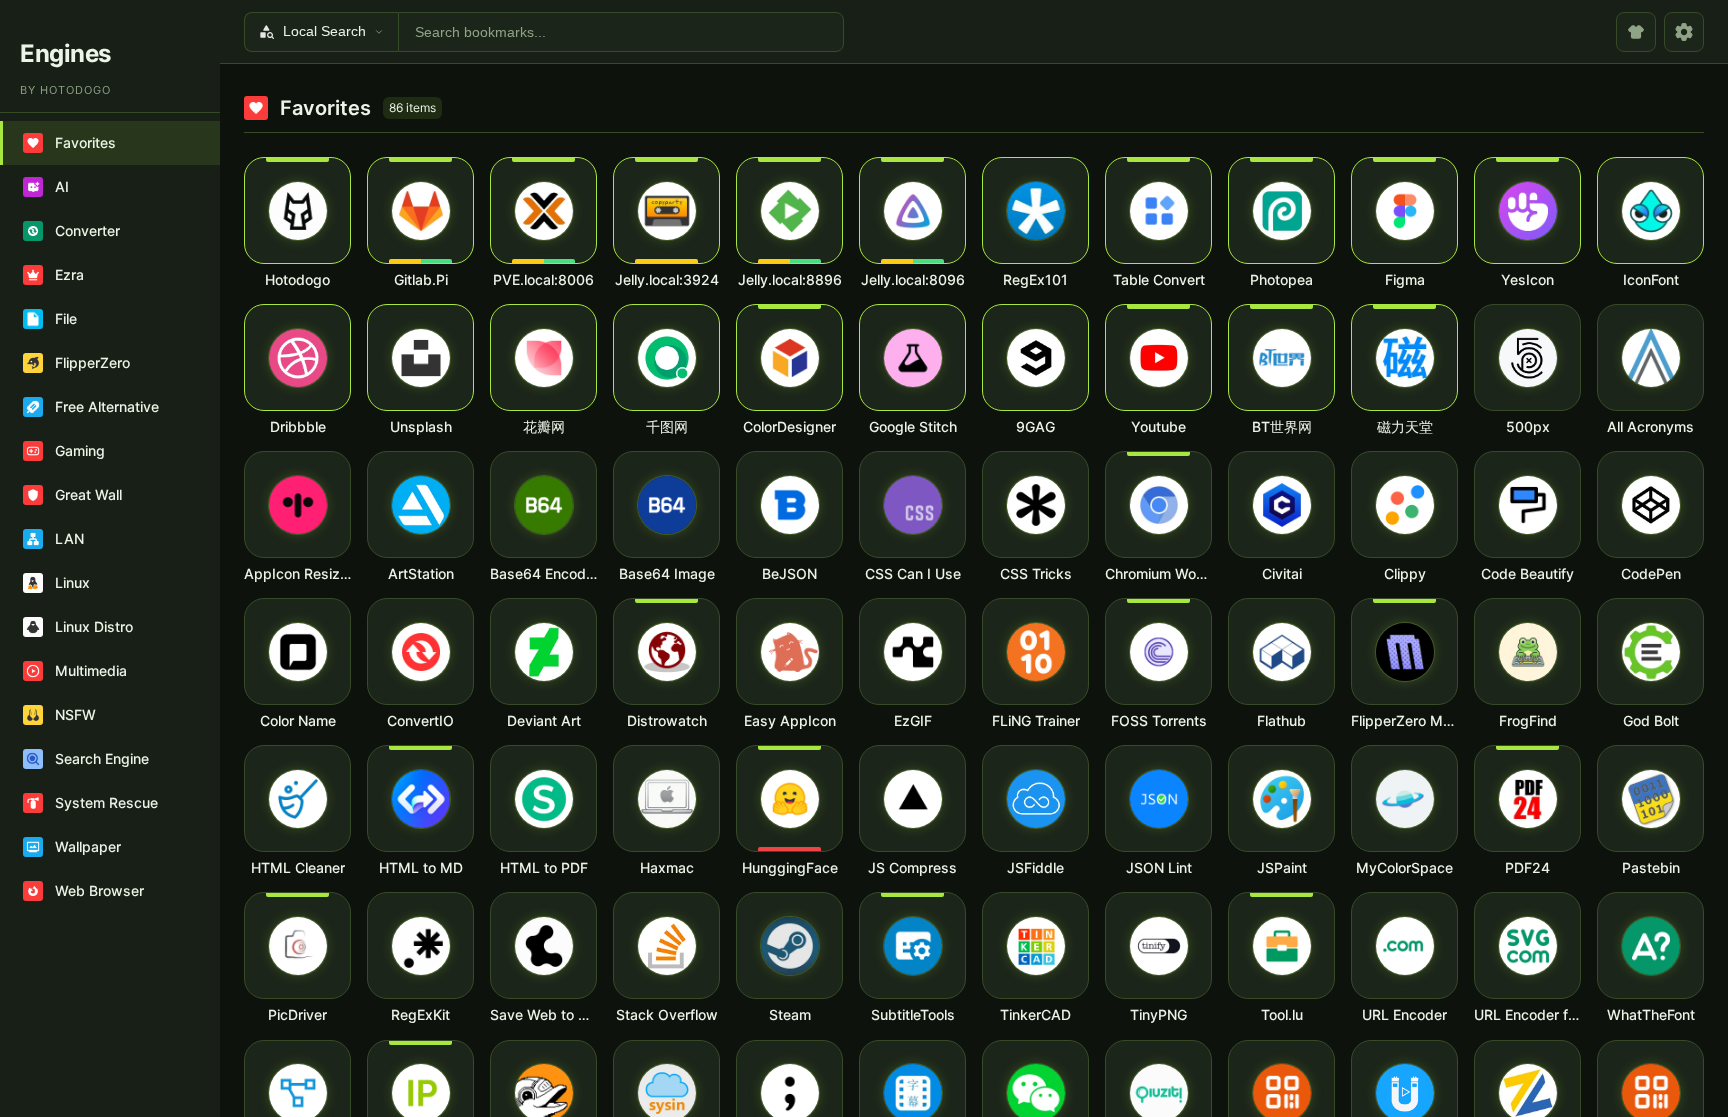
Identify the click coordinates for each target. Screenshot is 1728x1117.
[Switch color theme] (1636, 32)
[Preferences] (1684, 32)
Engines (65, 53)
